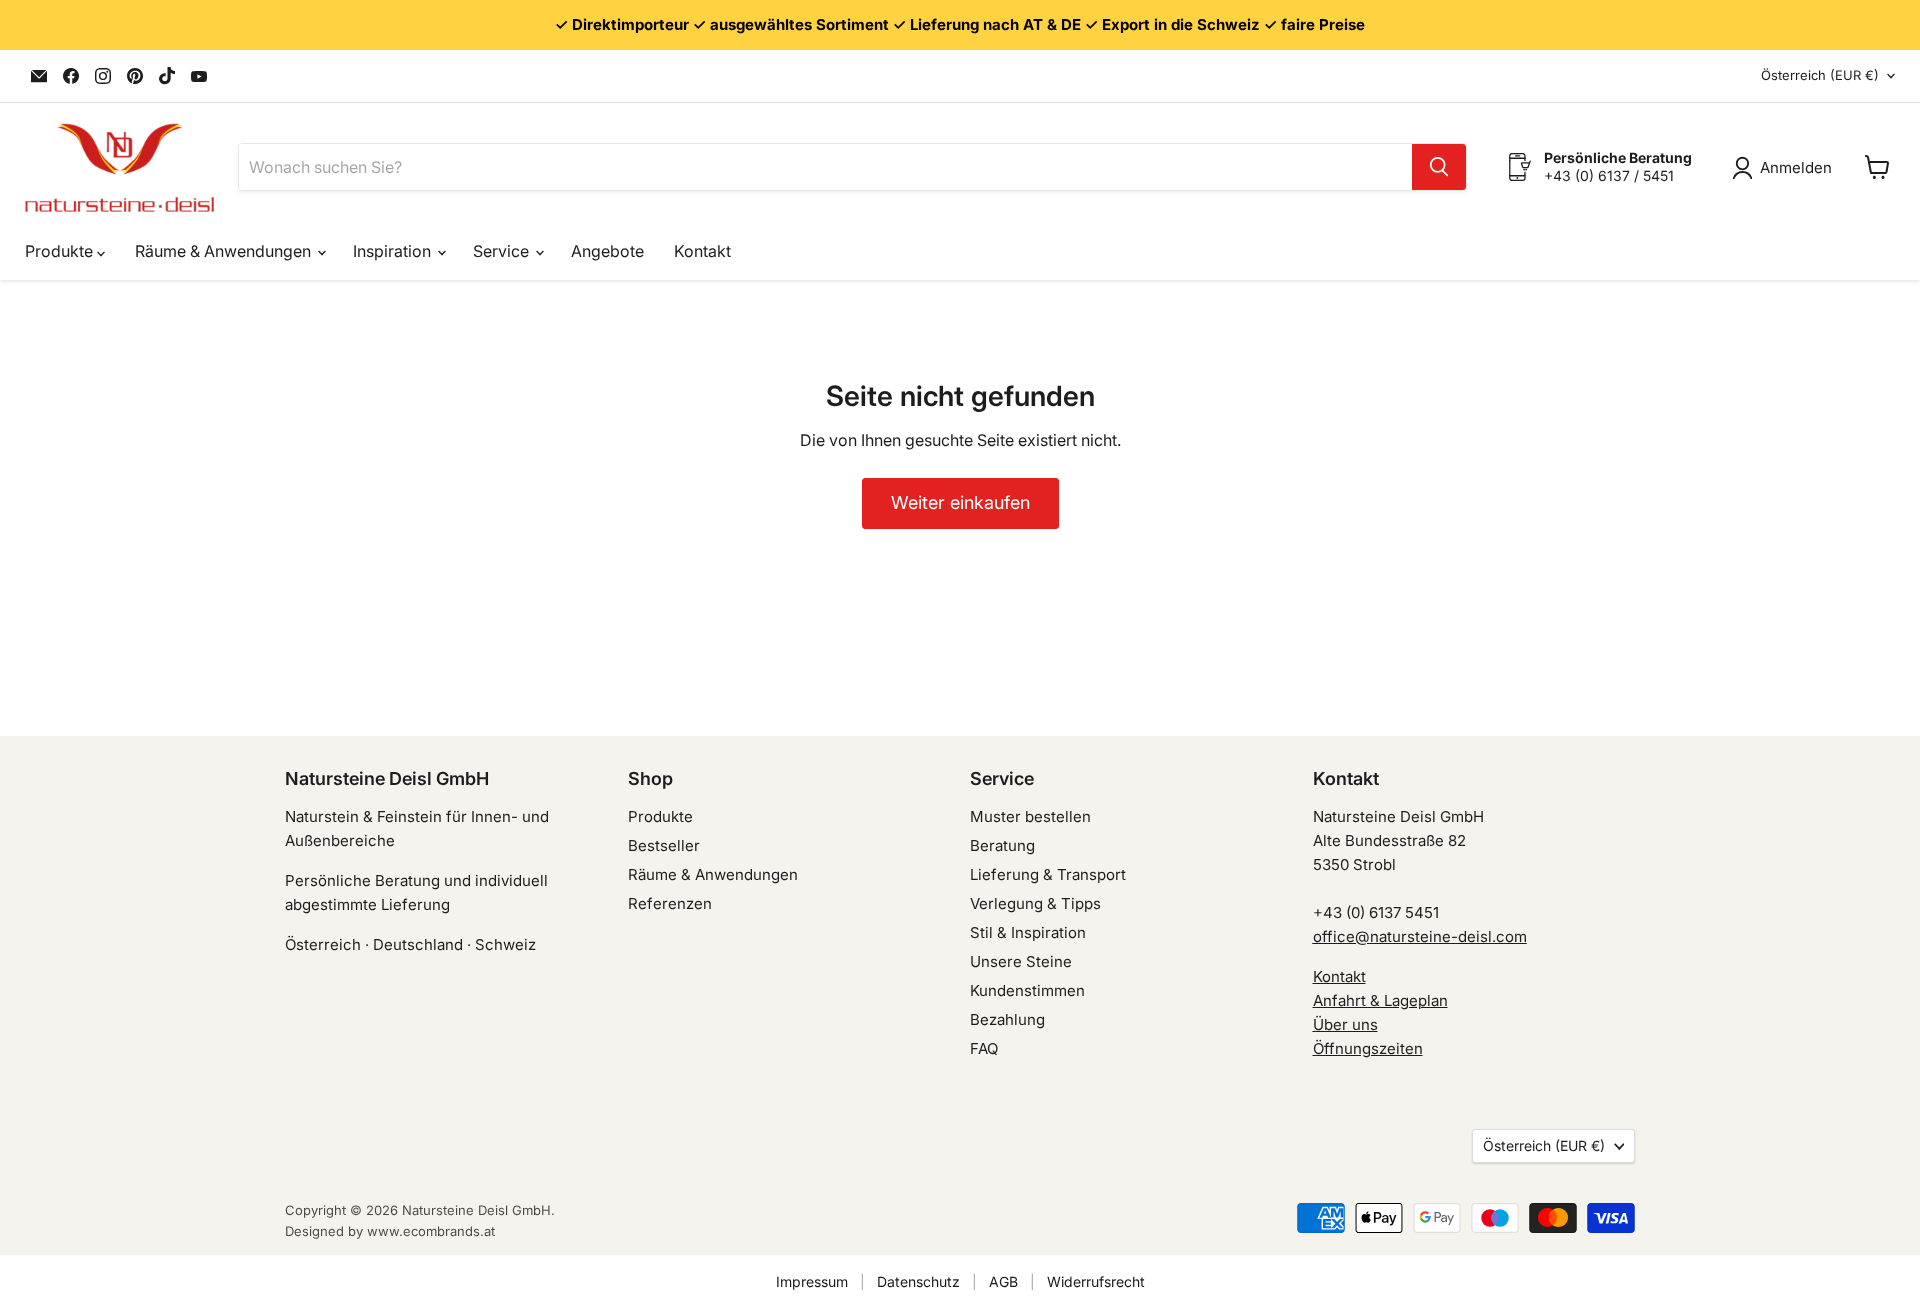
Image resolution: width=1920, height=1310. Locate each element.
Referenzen (670, 903)
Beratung (1002, 845)
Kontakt (702, 251)
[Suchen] (1439, 167)
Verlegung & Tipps (1035, 903)
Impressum (812, 1281)
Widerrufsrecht (1096, 1281)
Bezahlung (1007, 1019)
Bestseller (664, 845)
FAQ (984, 1048)
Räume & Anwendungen (225, 251)
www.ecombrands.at (431, 1231)
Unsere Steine (1021, 961)
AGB (1003, 1281)
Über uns (1345, 1024)
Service (503, 251)
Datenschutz (918, 1281)
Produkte (61, 251)
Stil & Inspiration (1028, 932)
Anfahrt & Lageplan (1380, 1000)
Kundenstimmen (1027, 990)
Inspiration (394, 251)
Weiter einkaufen (960, 502)
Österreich (1820, 75)
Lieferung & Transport (1048, 874)
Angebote (607, 251)
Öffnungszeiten (1368, 1048)
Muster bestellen (1030, 816)
